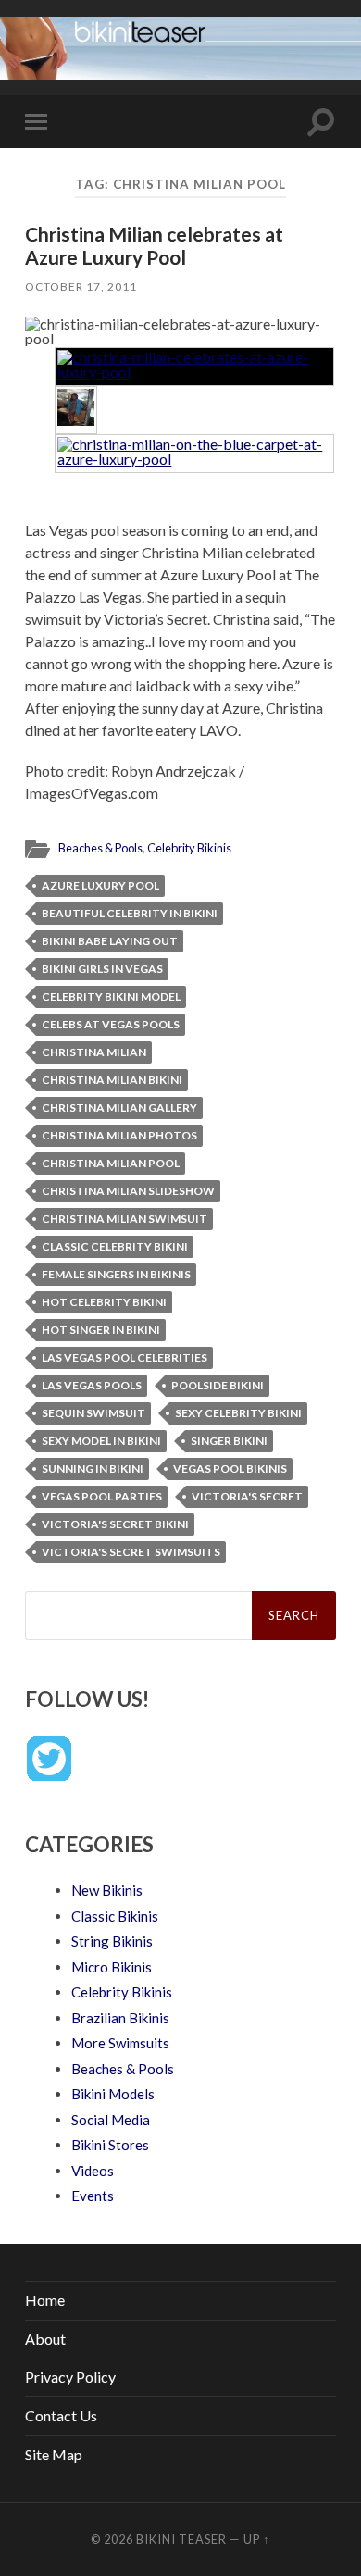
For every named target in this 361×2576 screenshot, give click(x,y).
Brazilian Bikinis (120, 2018)
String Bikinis (112, 1941)
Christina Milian (94, 1052)
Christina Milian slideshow (128, 1191)
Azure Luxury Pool (100, 885)
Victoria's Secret (247, 1496)
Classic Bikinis (115, 1916)
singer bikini (229, 1441)
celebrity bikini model (111, 996)
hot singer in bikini (101, 1330)
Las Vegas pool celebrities (124, 1357)
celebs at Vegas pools (111, 1024)
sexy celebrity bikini (238, 1413)
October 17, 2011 (81, 286)
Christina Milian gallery (119, 1108)
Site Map (54, 2454)
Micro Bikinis (112, 1967)
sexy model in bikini (101, 1441)
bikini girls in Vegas (102, 969)
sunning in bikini (93, 1468)
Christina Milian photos (119, 1135)
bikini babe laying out (110, 941)
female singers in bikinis (116, 1274)
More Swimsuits (120, 2043)
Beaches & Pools (100, 848)
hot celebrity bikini (104, 1302)
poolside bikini (218, 1385)
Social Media (111, 2120)
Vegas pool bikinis (230, 1468)
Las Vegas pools (92, 1385)
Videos (93, 2171)
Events (93, 2196)
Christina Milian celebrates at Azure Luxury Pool (154, 245)
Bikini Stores (110, 2145)
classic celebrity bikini (115, 1246)
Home (45, 2300)
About (45, 2339)
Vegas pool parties (102, 1496)
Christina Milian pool (111, 1163)
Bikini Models (113, 2094)
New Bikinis (107, 1890)
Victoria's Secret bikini (115, 1524)
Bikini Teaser (181, 2539)
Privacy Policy (70, 2377)
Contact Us (61, 2415)
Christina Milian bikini (112, 1080)
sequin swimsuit (93, 1413)
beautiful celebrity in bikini (130, 913)
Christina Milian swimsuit (124, 1219)
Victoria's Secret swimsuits (131, 1552)
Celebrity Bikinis (189, 848)
